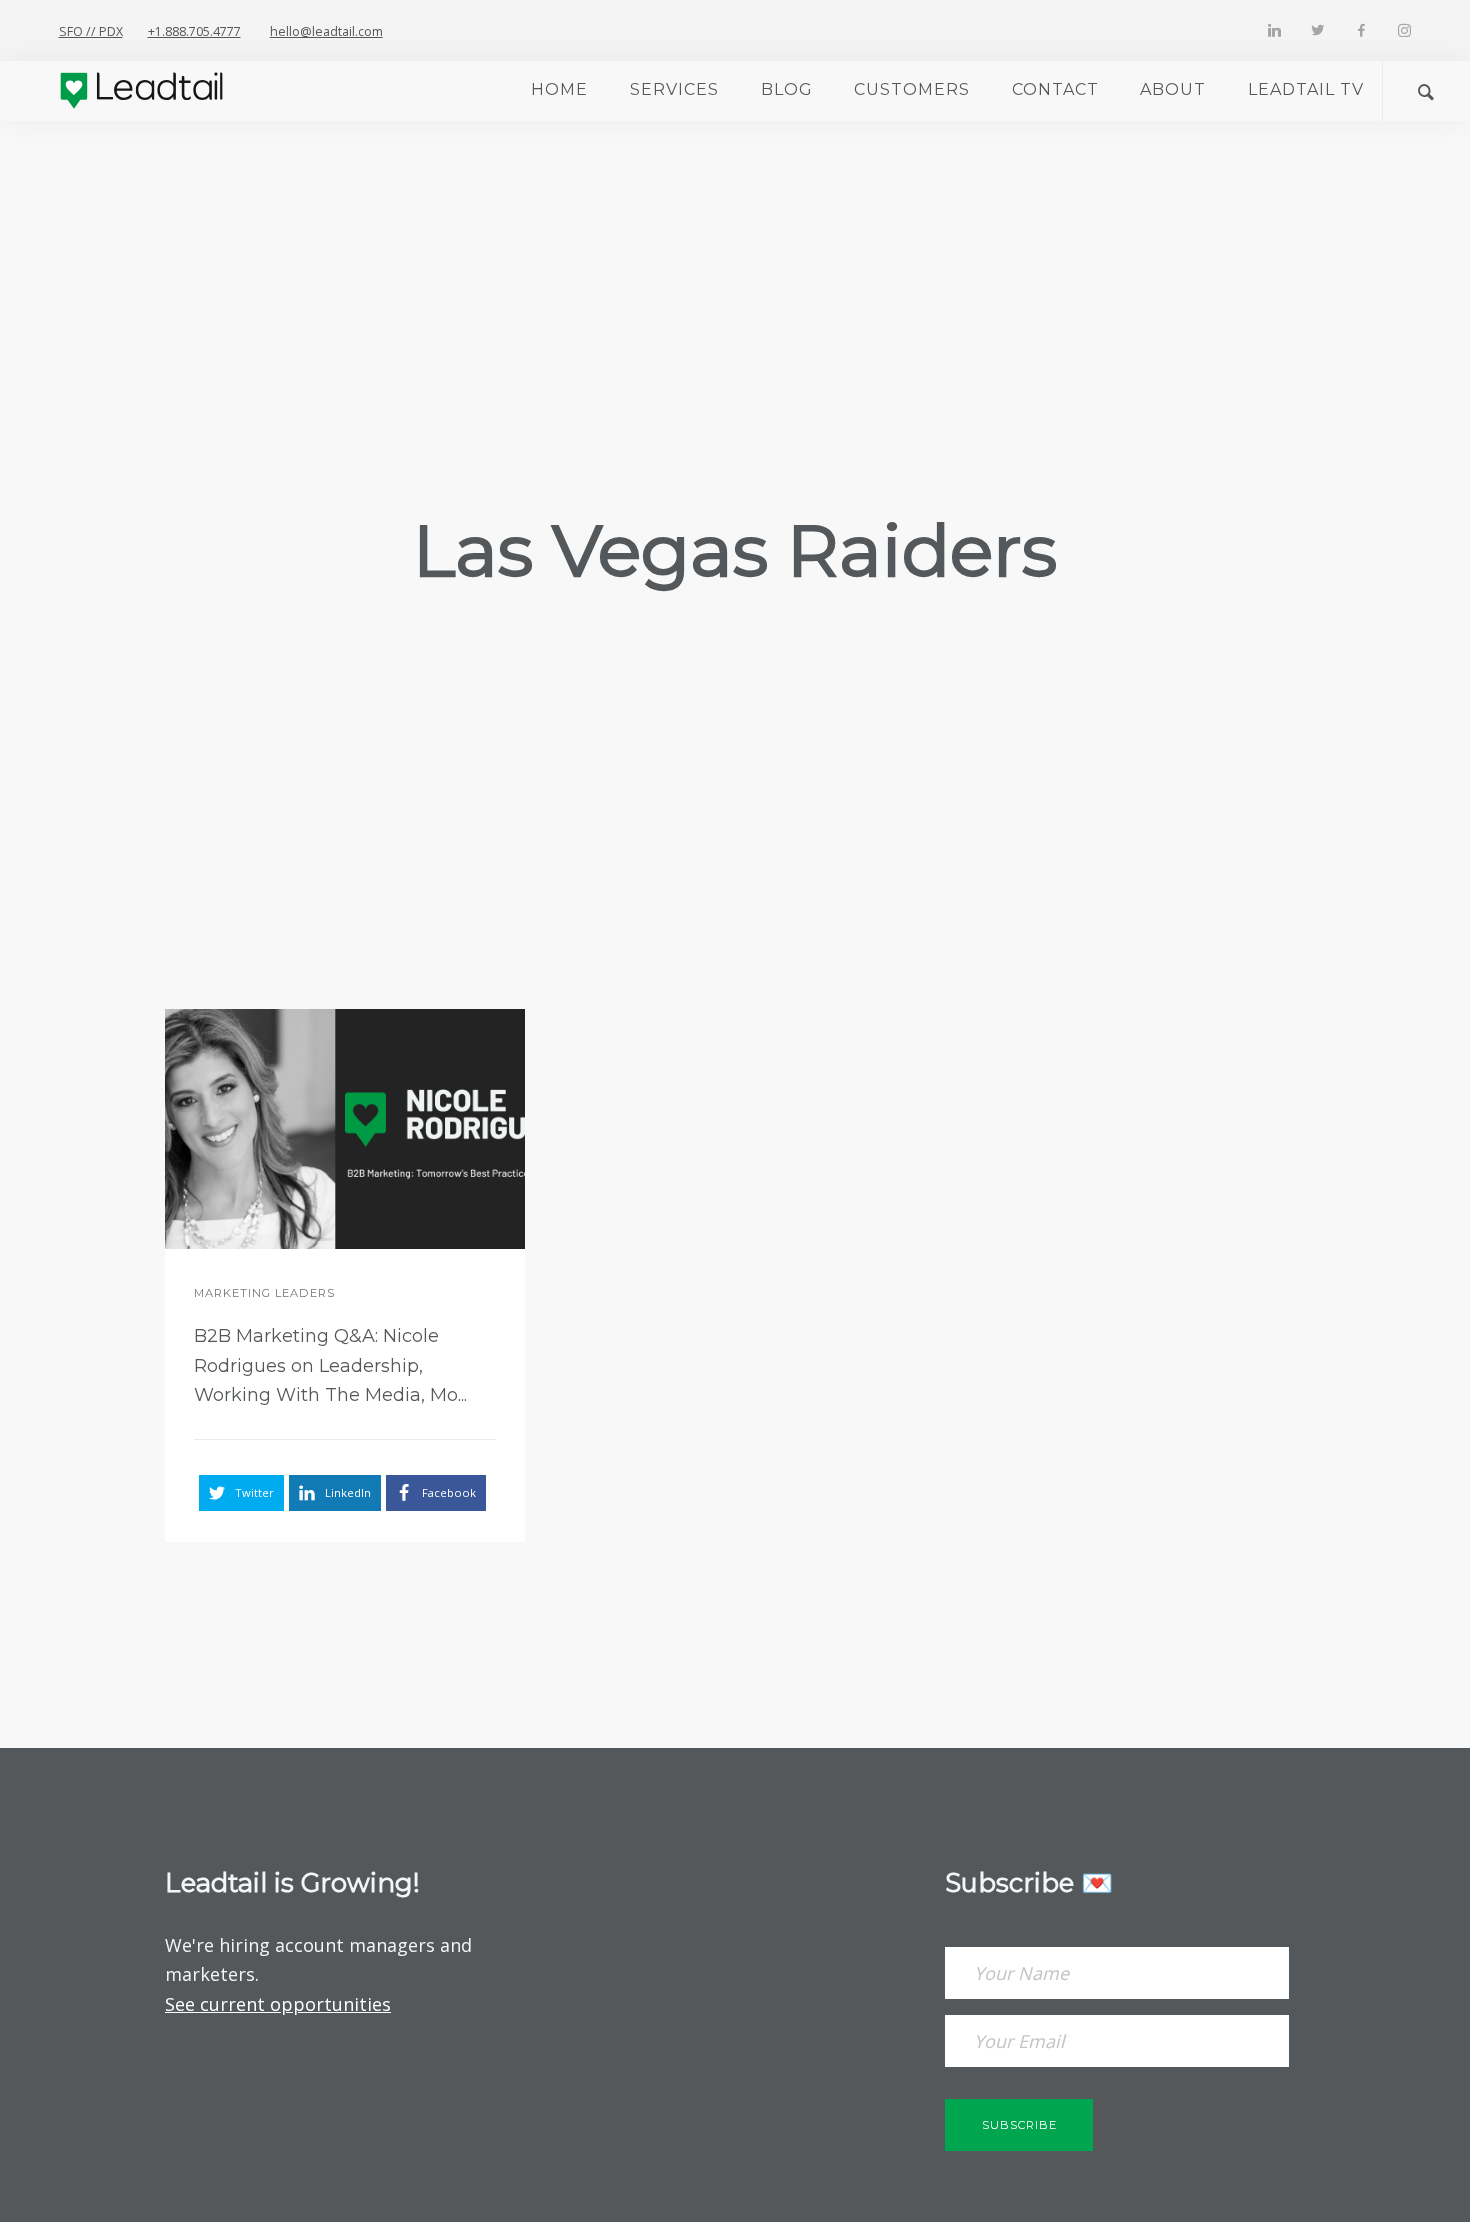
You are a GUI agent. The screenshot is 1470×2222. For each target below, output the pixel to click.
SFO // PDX (91, 31)
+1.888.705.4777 (194, 31)
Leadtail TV (1306, 89)
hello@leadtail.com (326, 31)
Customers (912, 89)
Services (674, 89)
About (1173, 89)
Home (559, 89)
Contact (1055, 89)
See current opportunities (278, 2004)
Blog (787, 89)
